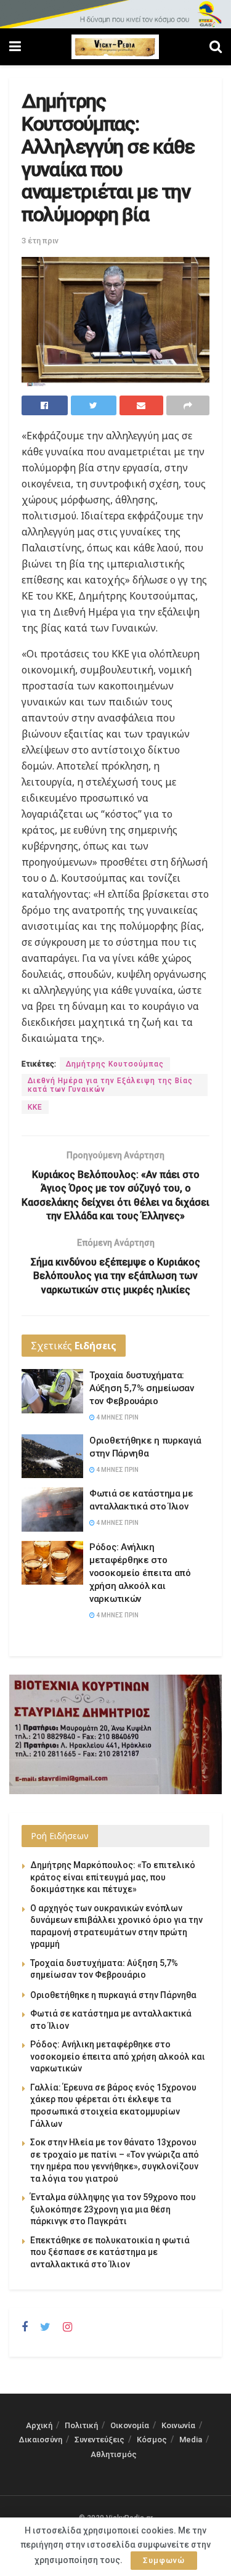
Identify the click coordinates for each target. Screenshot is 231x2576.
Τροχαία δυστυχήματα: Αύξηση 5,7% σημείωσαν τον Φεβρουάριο (142, 1388)
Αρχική (39, 2425)
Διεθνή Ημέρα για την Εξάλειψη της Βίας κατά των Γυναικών (110, 1085)
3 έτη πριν (40, 241)
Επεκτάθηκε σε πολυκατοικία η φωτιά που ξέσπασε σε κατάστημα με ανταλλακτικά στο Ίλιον (110, 2252)
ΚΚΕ (35, 1107)
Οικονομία (130, 2425)
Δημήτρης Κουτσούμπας (115, 1064)
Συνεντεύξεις (99, 2440)
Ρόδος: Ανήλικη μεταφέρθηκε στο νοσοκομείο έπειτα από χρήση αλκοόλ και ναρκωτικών (140, 1573)
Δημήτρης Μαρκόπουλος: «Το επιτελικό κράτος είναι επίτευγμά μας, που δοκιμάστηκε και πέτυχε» (113, 1877)
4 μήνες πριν (117, 1417)
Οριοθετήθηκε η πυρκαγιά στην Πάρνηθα (113, 1995)
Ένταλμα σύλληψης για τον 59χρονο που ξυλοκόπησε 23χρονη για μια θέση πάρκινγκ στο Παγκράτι (113, 2209)
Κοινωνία (178, 2425)
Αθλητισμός (114, 2454)
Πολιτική (81, 2425)
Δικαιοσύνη (41, 2440)
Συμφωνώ (164, 2560)
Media (191, 2440)
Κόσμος (152, 2440)
